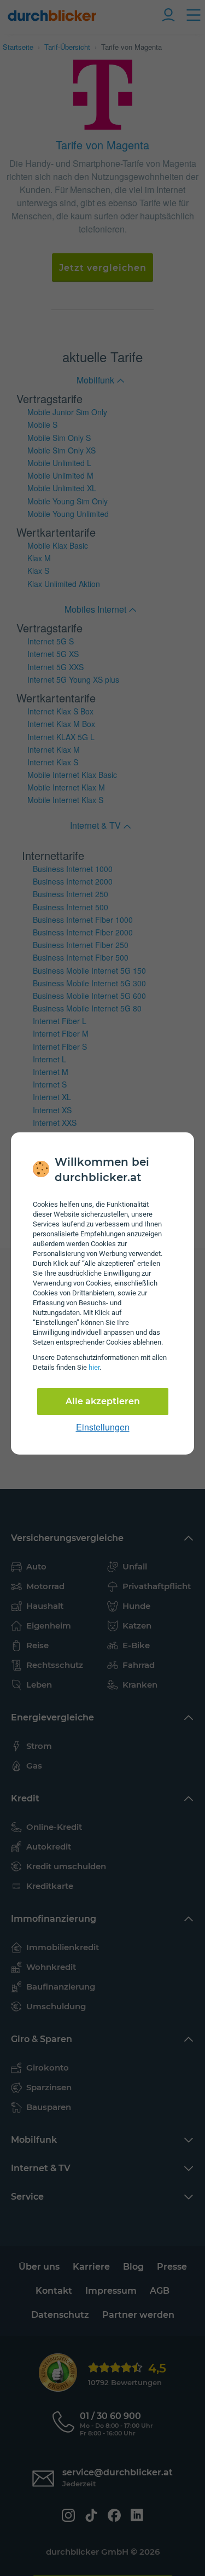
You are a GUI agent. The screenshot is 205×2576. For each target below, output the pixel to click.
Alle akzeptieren (103, 1401)
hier (94, 1367)
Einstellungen (103, 1427)
